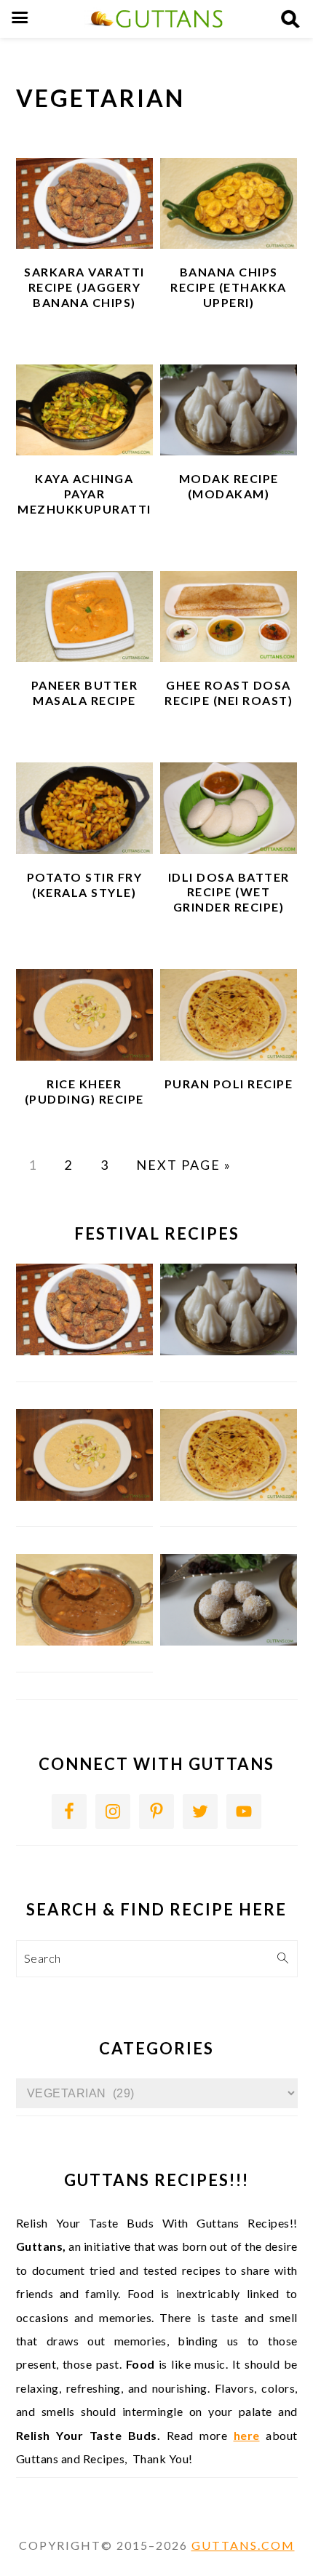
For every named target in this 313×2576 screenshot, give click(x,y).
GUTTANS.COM (243, 2545)
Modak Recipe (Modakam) (229, 486)
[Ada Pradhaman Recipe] (85, 1641)
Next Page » (184, 1165)
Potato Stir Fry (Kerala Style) (85, 885)
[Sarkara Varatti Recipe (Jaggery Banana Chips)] (85, 1351)
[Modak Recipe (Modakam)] (229, 1351)
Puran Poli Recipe (229, 1084)
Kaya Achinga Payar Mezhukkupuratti (84, 494)
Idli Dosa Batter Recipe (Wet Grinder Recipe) (229, 892)
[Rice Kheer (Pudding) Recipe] (85, 1496)
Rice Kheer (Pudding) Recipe (84, 1091)
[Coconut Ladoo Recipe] (229, 1641)
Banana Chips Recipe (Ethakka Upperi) (229, 287)
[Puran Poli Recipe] (229, 1496)
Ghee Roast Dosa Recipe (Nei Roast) (229, 693)
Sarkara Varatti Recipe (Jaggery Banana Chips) (84, 287)
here (247, 2435)
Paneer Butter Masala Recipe (85, 693)
